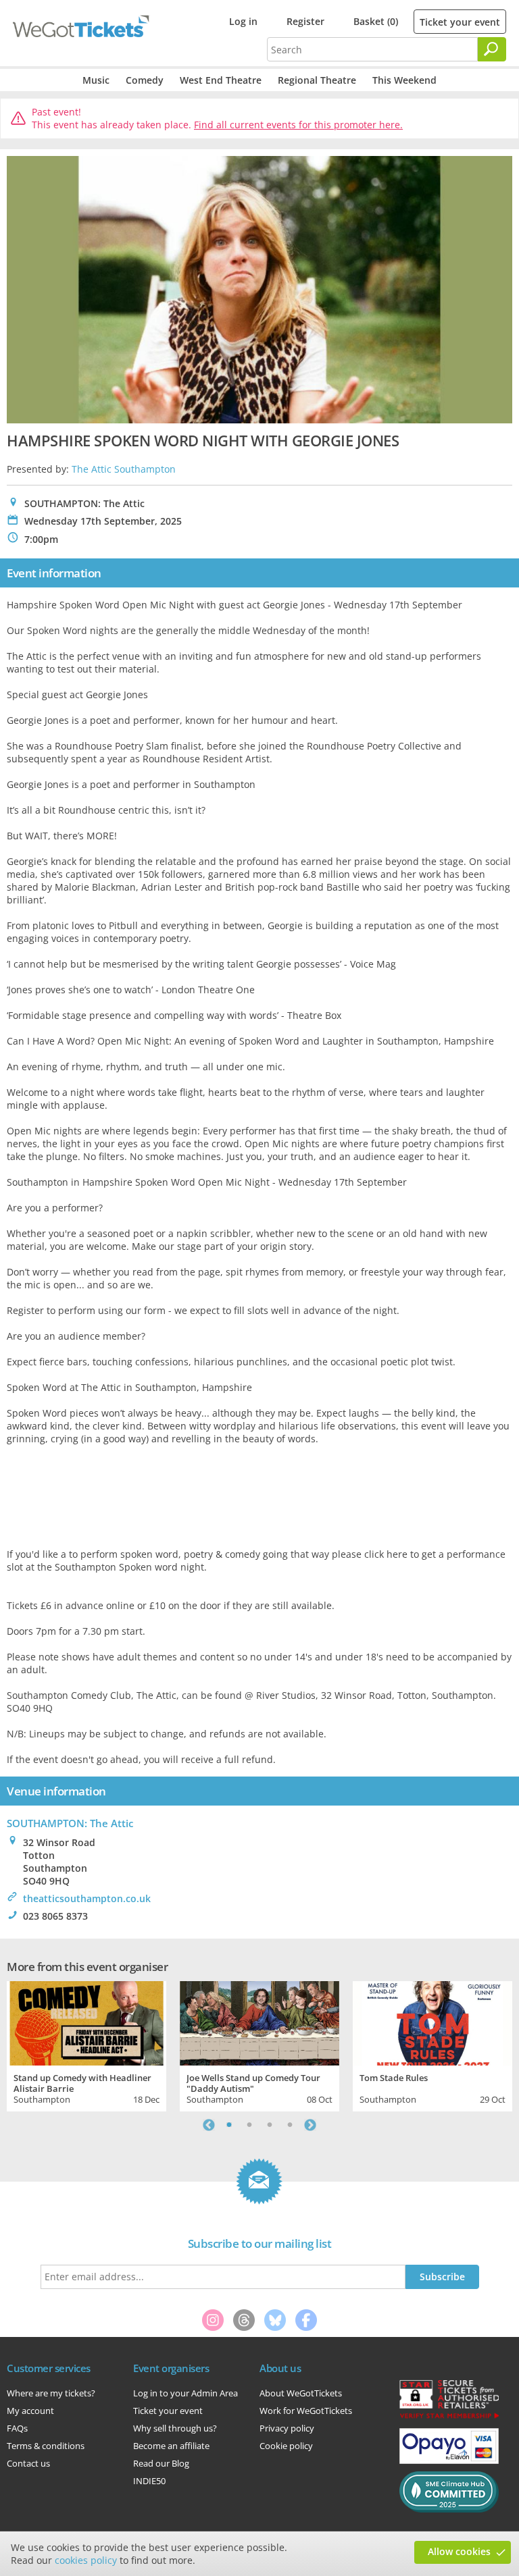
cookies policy (86, 2560)
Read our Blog (161, 2463)
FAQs (17, 2428)
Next (310, 2125)
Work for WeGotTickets (306, 2411)
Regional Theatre (317, 80)
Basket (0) (376, 21)
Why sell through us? (175, 2428)
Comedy (145, 80)
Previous (209, 2125)
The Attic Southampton (124, 469)
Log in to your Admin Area (186, 2393)
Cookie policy (286, 2446)
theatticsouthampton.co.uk (87, 1898)
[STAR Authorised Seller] (449, 2417)
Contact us (28, 2463)
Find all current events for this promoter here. (298, 125)
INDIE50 (149, 2481)
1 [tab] (229, 2125)
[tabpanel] (86, 2045)
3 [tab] (270, 2125)
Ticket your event (460, 22)
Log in (243, 21)
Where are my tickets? (51, 2393)
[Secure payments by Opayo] (449, 2461)
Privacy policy (287, 2428)
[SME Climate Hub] (449, 2509)
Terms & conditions (46, 2446)
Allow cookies (459, 2551)
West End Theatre (221, 80)
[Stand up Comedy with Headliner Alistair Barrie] (86, 2022)
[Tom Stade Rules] (432, 2022)
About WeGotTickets (301, 2393)
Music (96, 80)
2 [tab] (249, 2125)
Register (305, 21)
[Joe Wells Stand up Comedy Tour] (259, 2022)
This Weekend (404, 80)
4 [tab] (290, 2125)
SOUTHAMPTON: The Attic (70, 1823)
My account (30, 2411)
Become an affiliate (171, 2446)
